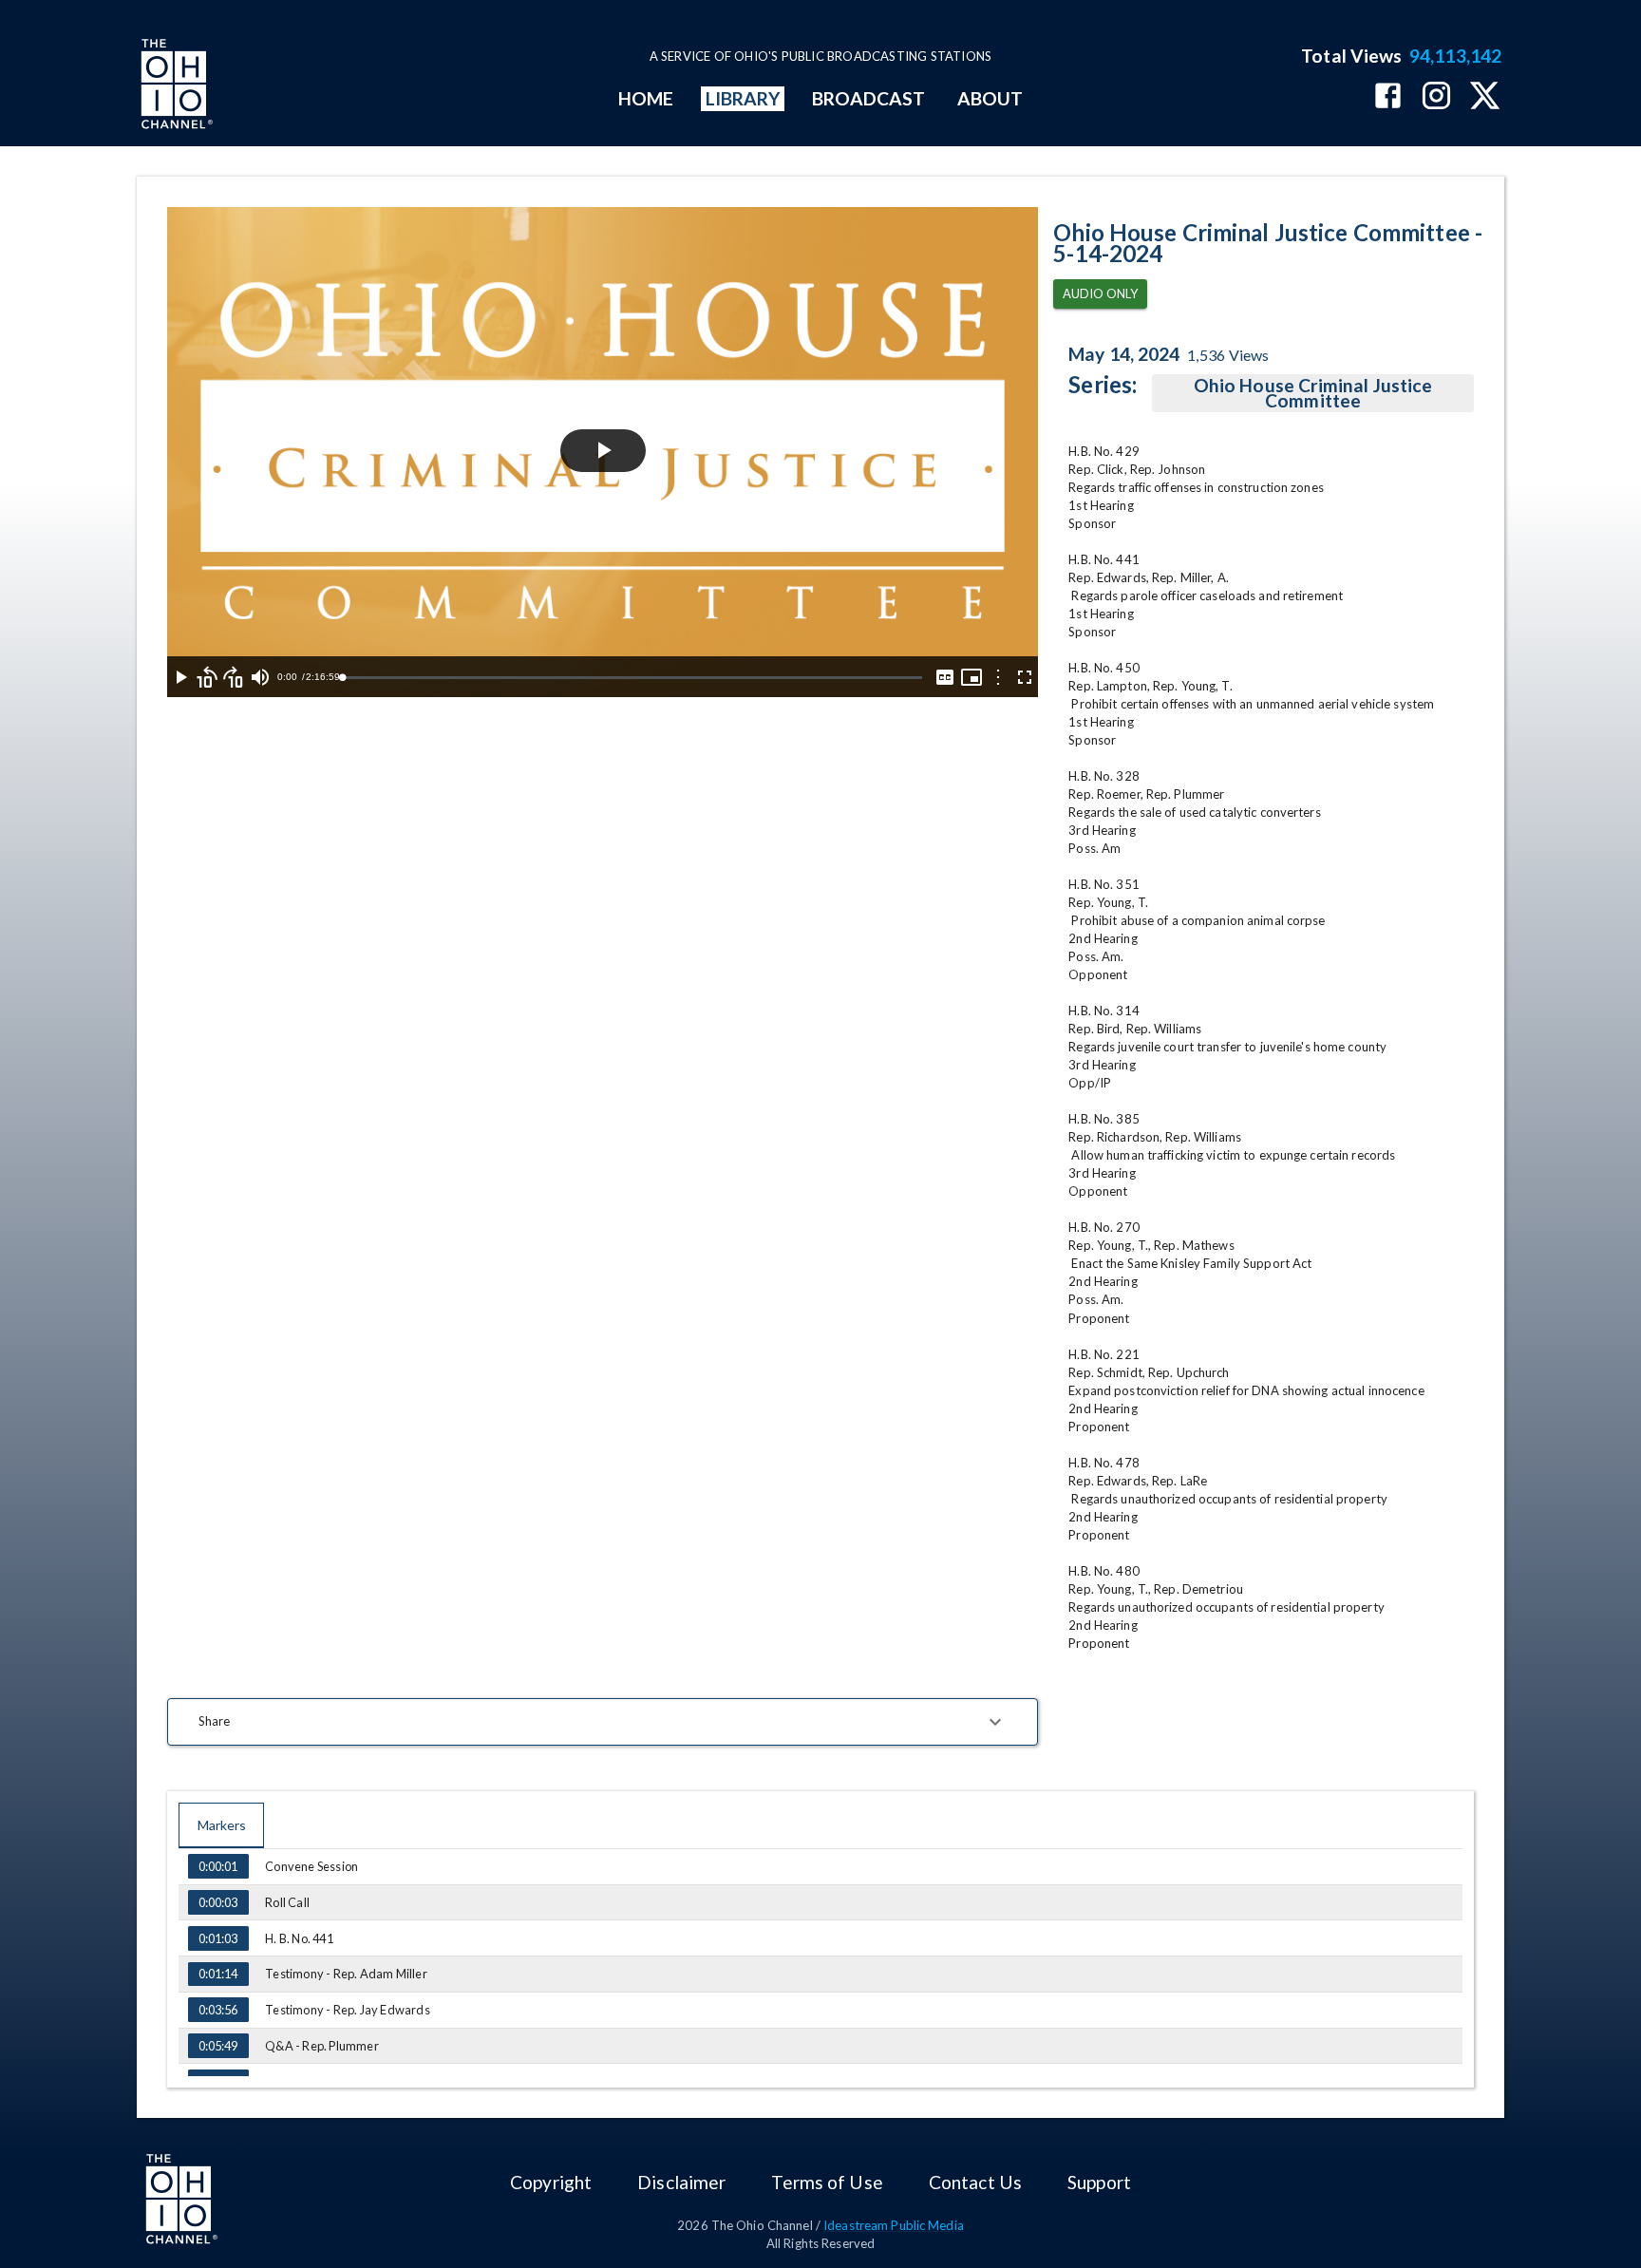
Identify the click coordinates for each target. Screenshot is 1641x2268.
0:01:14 (218, 1974)
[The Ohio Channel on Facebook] (1388, 97)
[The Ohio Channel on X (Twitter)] (1485, 97)
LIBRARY (743, 98)
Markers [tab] (222, 1825)
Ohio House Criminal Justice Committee (1313, 393)
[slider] (632, 678)
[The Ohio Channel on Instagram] (1436, 97)
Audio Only (1100, 293)
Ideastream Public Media (894, 2225)
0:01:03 (218, 1938)
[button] (603, 1722)
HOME (646, 98)
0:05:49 (218, 2046)
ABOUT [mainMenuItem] (990, 98)
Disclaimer (681, 2182)
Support (1099, 2182)
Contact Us (975, 2182)
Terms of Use (827, 2182)
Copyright (551, 2182)
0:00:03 (218, 1902)
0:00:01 (218, 1866)
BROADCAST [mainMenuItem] (869, 98)
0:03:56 (218, 2010)
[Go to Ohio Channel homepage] (175, 86)
